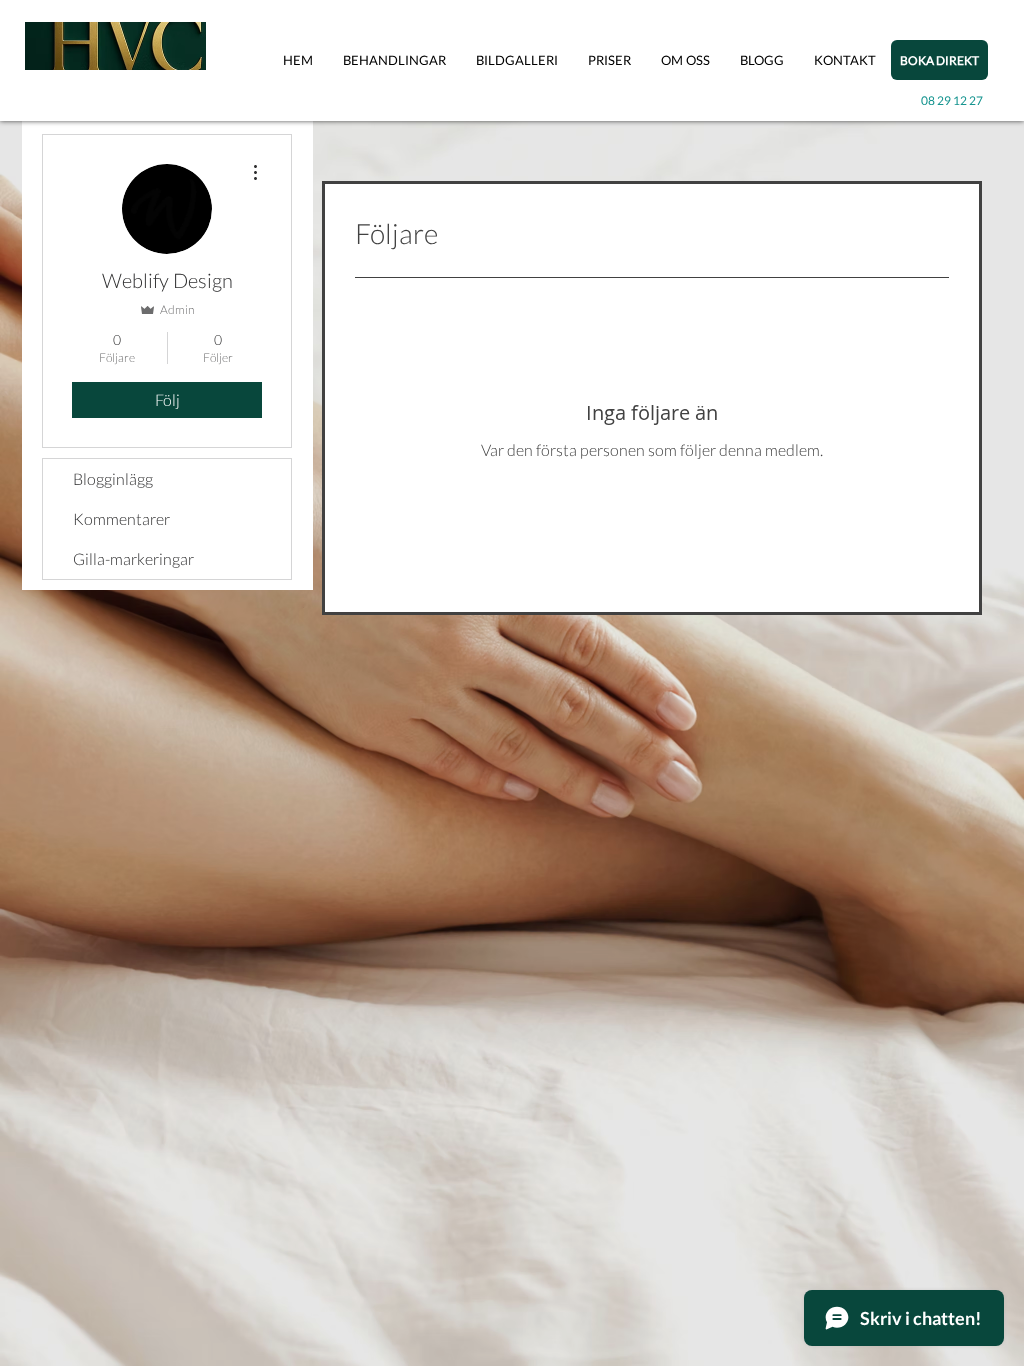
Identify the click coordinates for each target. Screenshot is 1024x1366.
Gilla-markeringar (133, 558)
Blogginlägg (113, 478)
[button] (394, 60)
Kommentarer (121, 518)
